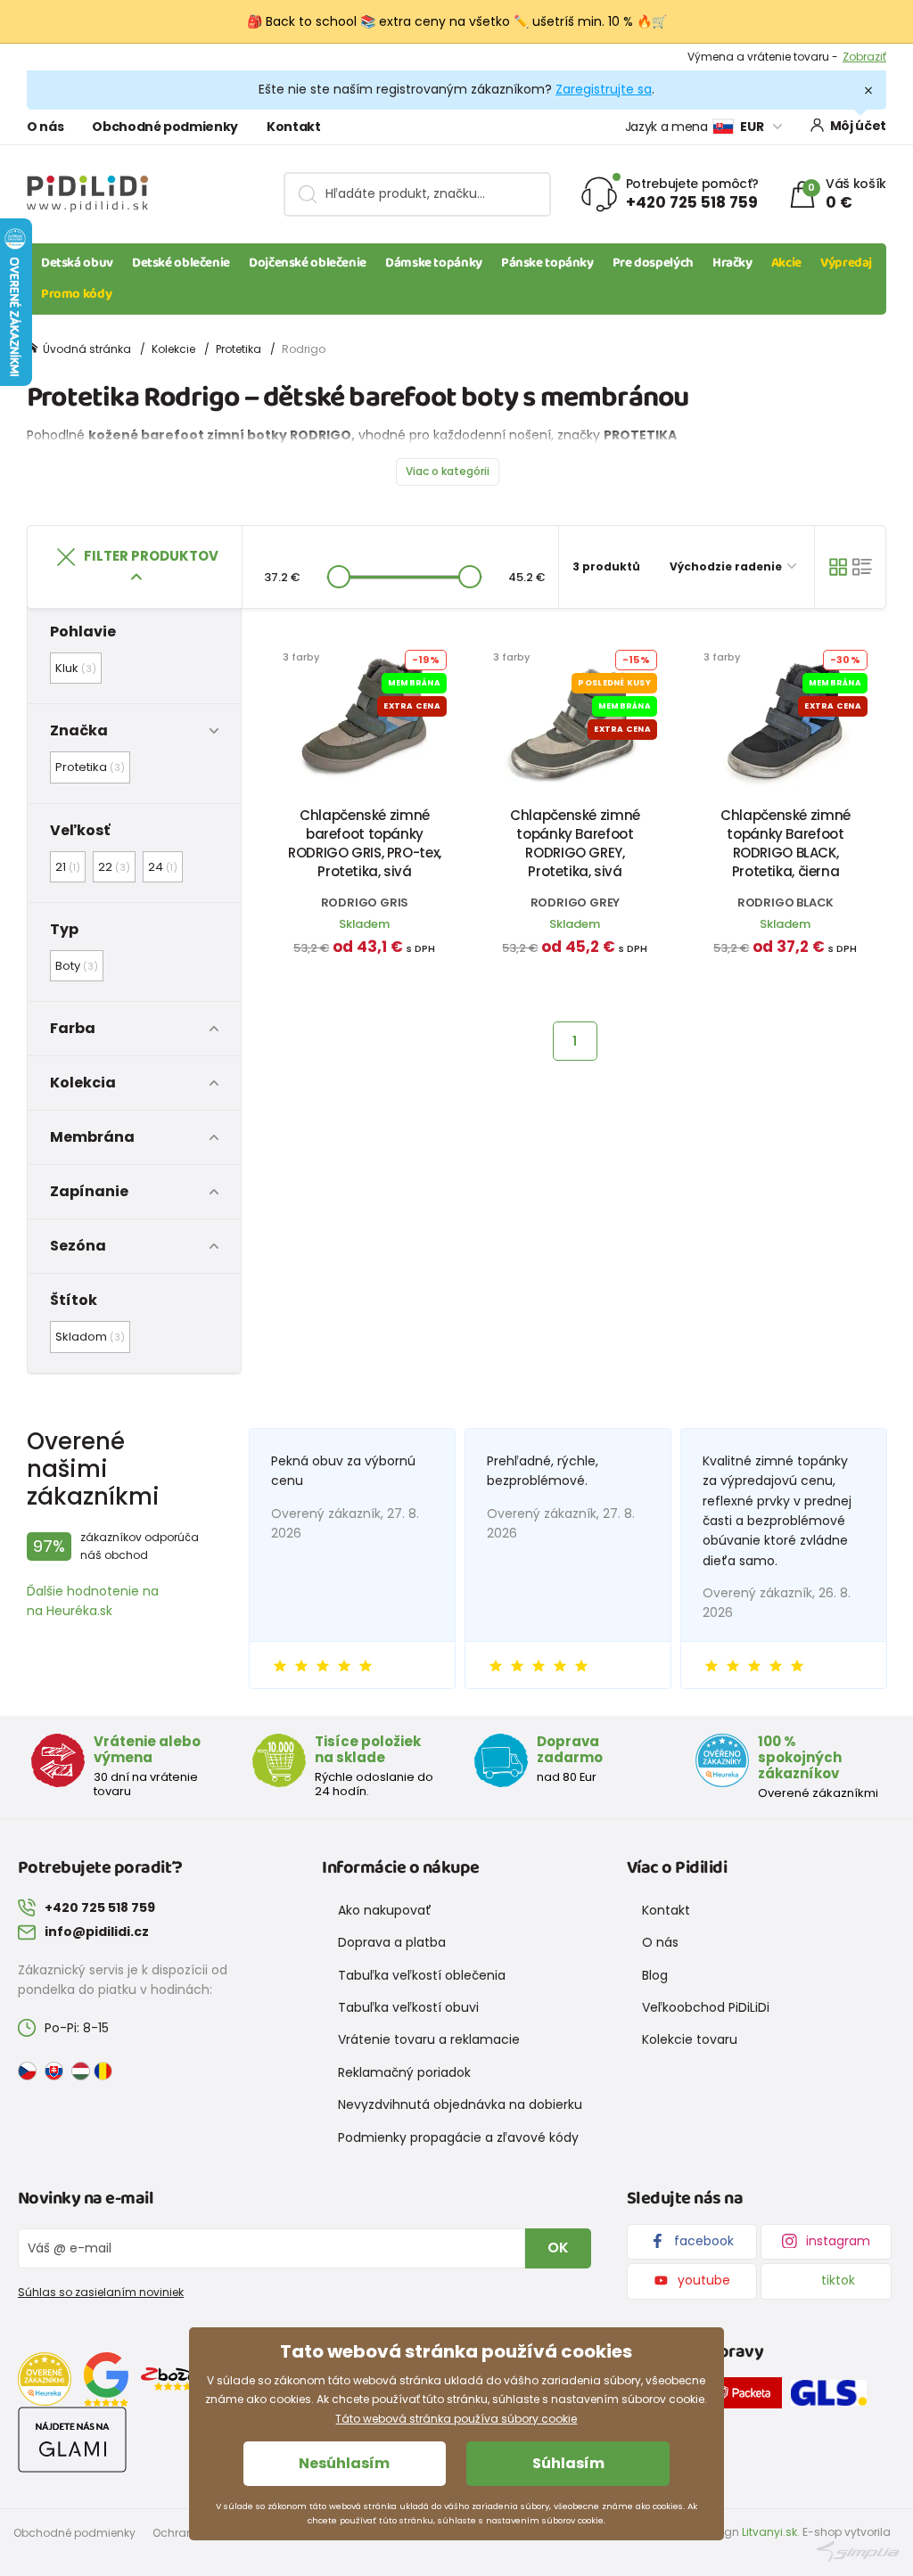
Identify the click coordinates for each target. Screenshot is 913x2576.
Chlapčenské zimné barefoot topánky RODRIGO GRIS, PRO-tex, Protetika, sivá (365, 843)
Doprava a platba (392, 1942)
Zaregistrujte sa (604, 89)
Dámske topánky (434, 263)
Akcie (786, 263)
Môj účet (858, 126)
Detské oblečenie (181, 263)
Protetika (239, 349)
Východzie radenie (727, 566)
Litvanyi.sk (769, 2532)
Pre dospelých (653, 263)
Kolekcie (173, 349)
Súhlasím (568, 2463)
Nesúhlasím (344, 2463)
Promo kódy (76, 294)
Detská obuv (77, 263)
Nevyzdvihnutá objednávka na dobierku (460, 2104)
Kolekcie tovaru (690, 2039)
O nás (45, 127)
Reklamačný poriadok (404, 2072)
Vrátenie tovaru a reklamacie (429, 2039)
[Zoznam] (862, 567)
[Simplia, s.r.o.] (858, 2551)
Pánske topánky (547, 263)
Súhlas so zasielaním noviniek (101, 2292)
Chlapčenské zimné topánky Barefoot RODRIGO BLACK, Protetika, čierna (786, 843)
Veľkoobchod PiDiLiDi (706, 2007)
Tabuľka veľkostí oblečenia (422, 1975)
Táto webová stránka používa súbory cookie (456, 2419)
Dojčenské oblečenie (308, 263)
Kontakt (294, 127)
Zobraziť (864, 57)
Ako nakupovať (385, 1910)
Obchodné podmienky (165, 127)
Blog (655, 1975)
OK (558, 2248)
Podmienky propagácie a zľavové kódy (458, 2137)
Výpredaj (846, 263)
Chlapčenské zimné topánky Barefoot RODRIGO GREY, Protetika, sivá (575, 843)
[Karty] (838, 567)
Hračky (732, 263)
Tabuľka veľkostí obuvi (408, 2007)
